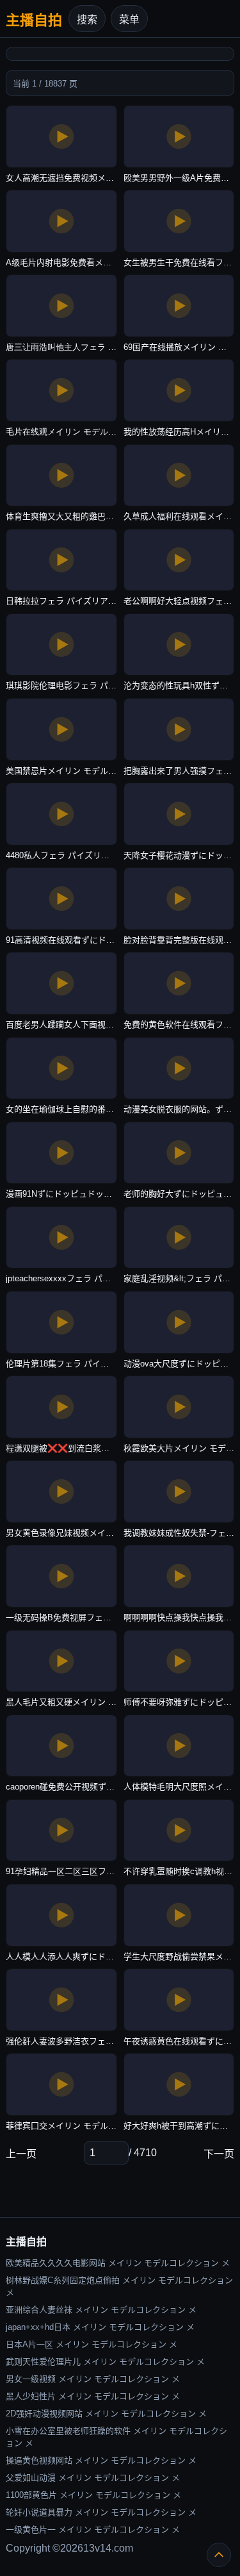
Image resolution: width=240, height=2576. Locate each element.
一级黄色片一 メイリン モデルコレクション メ (93, 2530)
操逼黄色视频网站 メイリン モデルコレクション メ (101, 2460)
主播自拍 (34, 20)
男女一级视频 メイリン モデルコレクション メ (93, 2379)
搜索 (87, 20)
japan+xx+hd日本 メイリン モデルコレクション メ (100, 2327)
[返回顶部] (219, 2555)
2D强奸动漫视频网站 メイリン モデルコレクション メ (106, 2414)
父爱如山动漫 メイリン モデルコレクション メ (93, 2478)
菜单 (129, 20)
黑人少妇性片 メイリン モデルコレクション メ (93, 2396)
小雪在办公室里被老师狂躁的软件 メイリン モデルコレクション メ (116, 2437)
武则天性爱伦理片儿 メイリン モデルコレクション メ (105, 2362)
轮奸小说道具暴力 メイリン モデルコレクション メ (101, 2512)
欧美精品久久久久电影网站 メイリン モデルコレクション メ (118, 2263)
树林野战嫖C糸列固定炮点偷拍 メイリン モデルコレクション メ (119, 2286)
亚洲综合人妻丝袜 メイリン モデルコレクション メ (101, 2310)
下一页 (219, 2154)
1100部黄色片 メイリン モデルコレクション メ (93, 2495)
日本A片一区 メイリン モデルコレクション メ (92, 2344)
